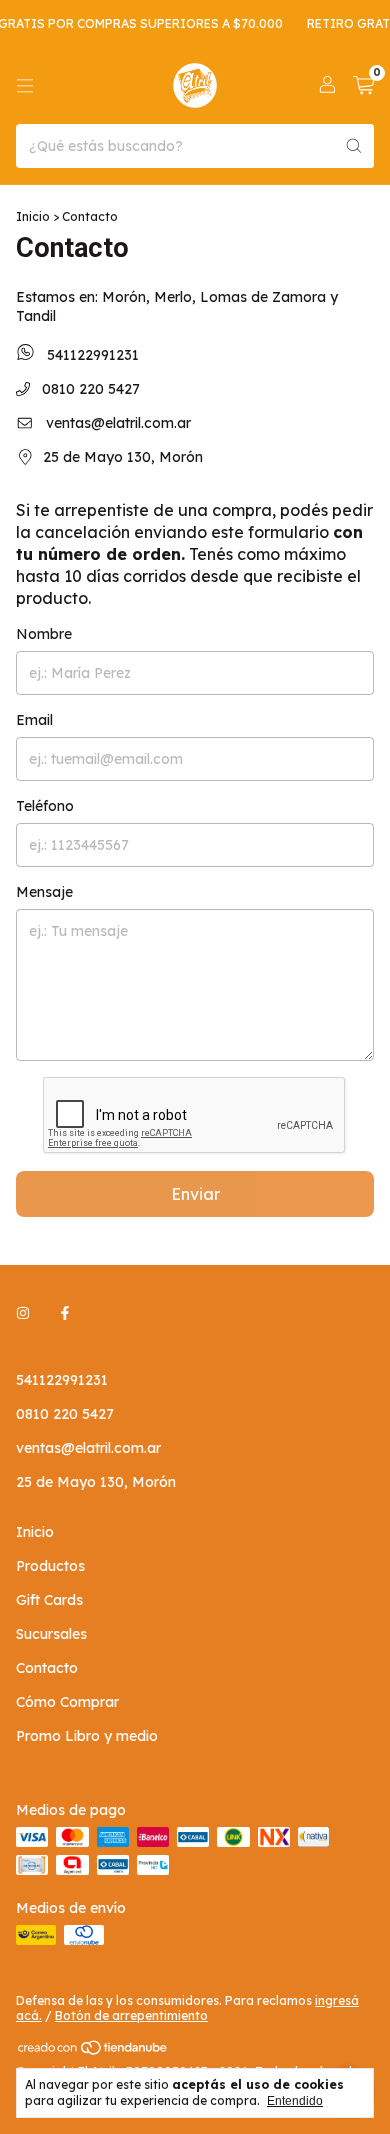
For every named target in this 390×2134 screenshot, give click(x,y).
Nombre (44, 634)
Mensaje (44, 892)
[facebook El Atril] (65, 1314)
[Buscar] (354, 146)
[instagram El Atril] (23, 1314)
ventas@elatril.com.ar (118, 423)
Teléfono (45, 806)
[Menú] (25, 86)
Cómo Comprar (67, 1702)
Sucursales (51, 1634)
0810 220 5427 (89, 389)
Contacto (47, 1668)
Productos (50, 1566)
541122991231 (91, 355)
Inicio (33, 216)
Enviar (195, 1194)
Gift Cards (49, 1600)
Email (34, 720)
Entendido (295, 2101)
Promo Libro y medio (87, 1736)
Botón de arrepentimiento (131, 2015)
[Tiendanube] (93, 2051)
